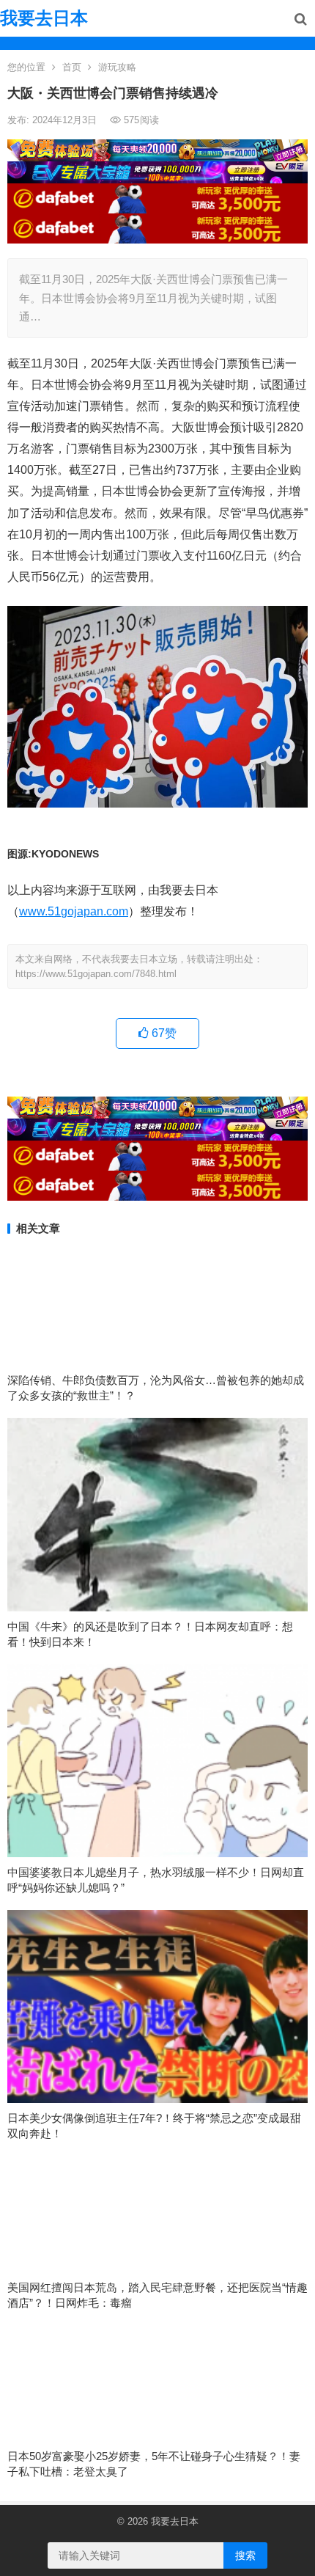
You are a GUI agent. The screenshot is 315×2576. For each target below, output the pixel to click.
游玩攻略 (117, 67)
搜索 (245, 2555)
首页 (72, 67)
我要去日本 (44, 18)
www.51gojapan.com (74, 911)
